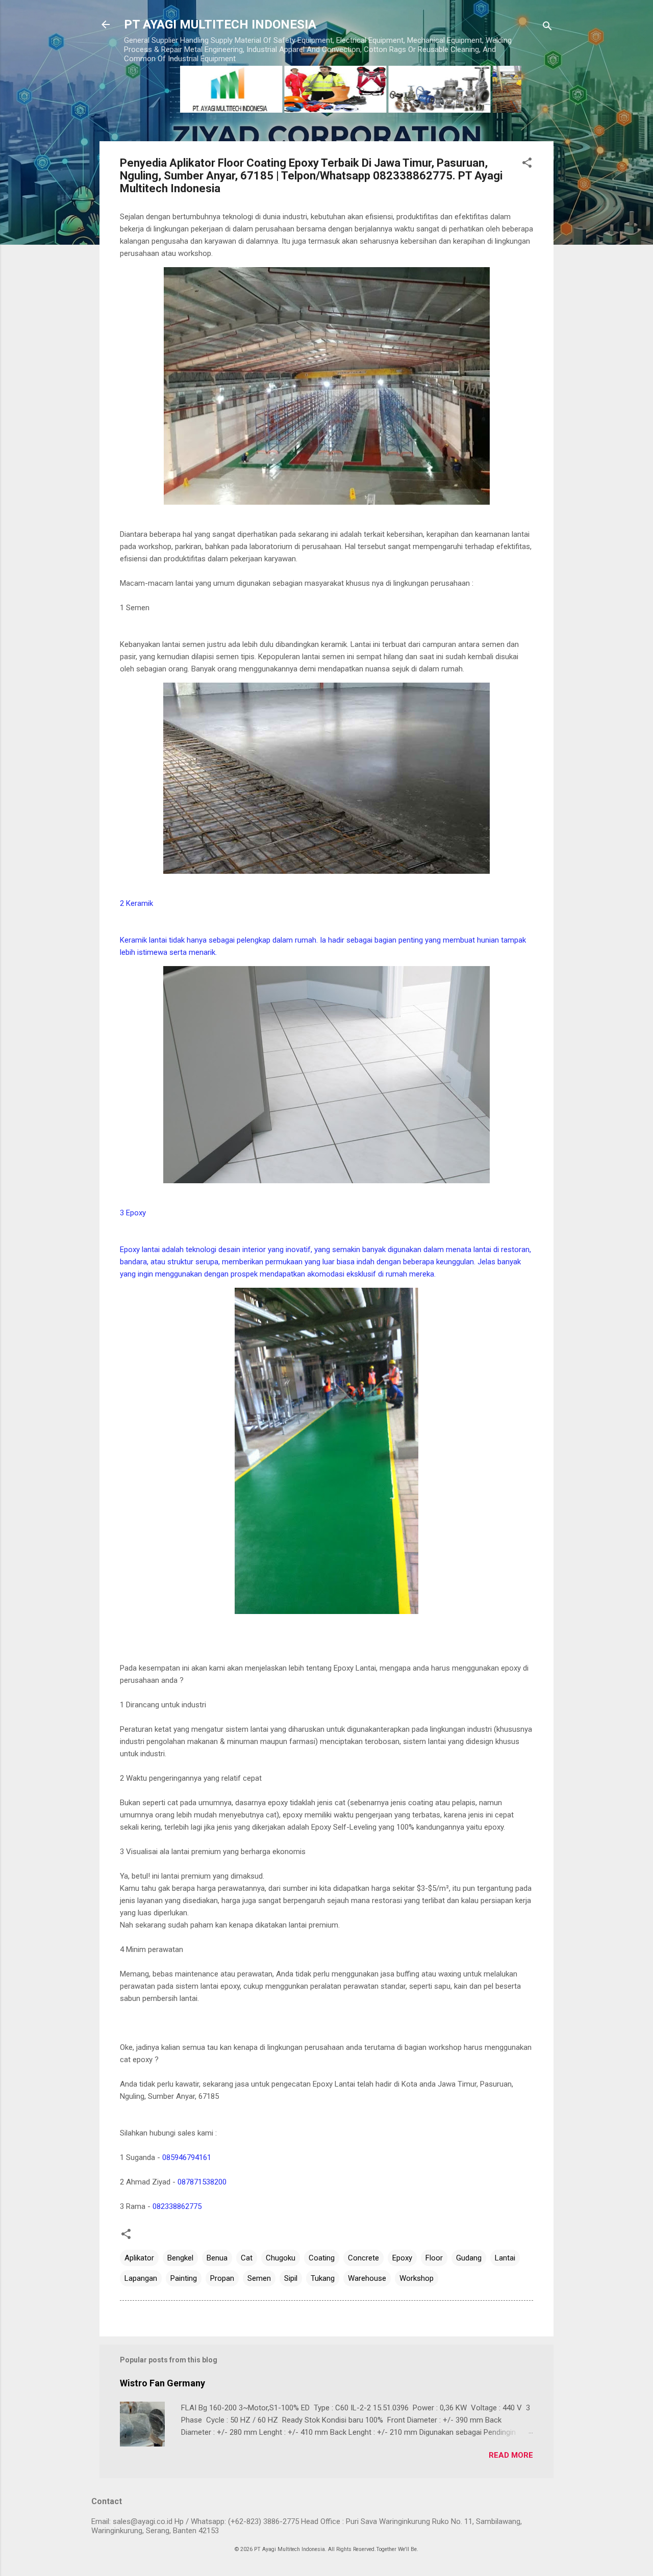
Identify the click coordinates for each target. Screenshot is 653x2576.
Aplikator (139, 2258)
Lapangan (141, 2278)
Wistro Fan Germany (162, 2383)
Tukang (323, 2278)
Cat (247, 2258)
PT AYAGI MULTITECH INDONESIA (220, 24)
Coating (322, 2258)
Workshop (417, 2278)
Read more (511, 2455)
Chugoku (281, 2258)
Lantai (505, 2258)
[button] (527, 164)
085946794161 (187, 2157)
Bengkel (180, 2258)
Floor (434, 2258)
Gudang (469, 2258)
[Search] (547, 28)
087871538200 (202, 2182)
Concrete (363, 2258)
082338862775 (177, 2206)
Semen (259, 2278)
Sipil (291, 2278)
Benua (217, 2258)
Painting (184, 2278)
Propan (222, 2278)
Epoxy (402, 2258)
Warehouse (367, 2278)
